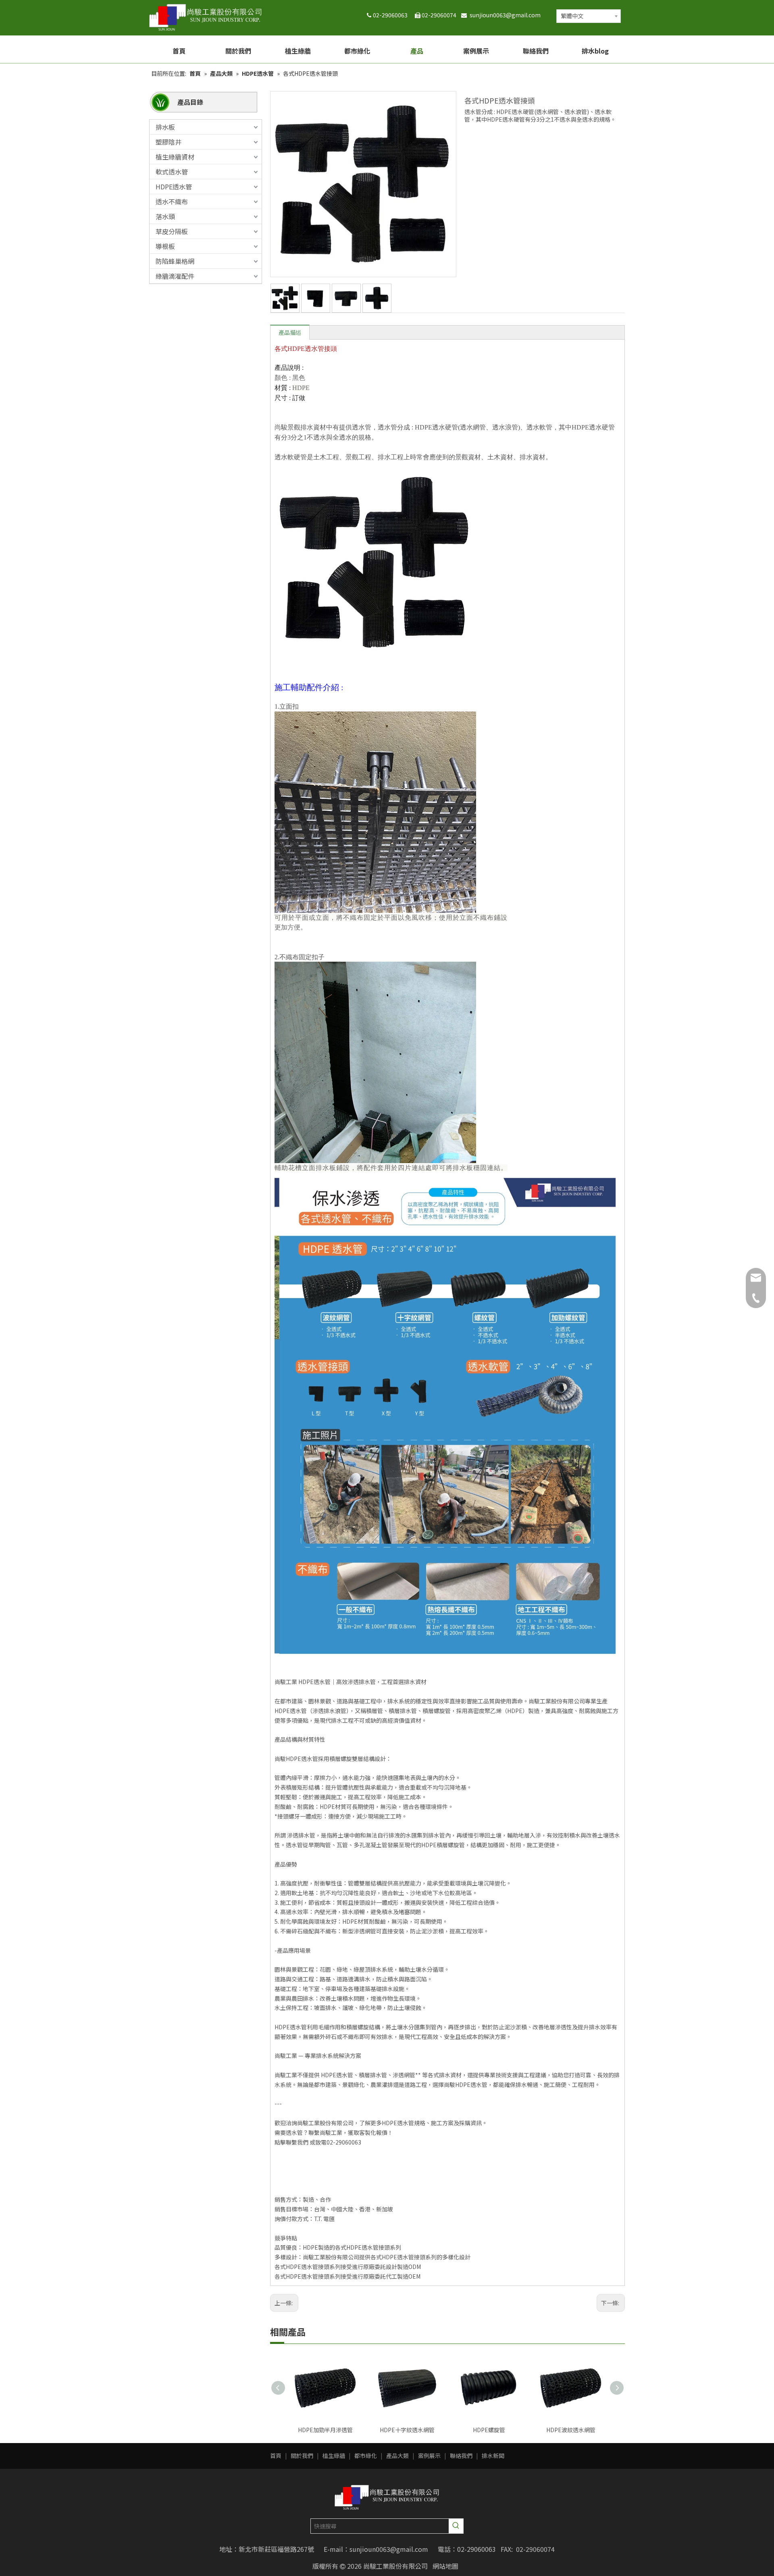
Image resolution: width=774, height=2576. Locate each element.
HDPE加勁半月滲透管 (325, 2430)
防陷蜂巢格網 (175, 261)
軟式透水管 (172, 172)
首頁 (276, 2456)
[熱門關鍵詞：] (456, 2526)
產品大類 (397, 2456)
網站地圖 (445, 2566)
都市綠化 (366, 2456)
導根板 (165, 246)
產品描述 (290, 332)
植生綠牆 (334, 2456)
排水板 (165, 127)
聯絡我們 (461, 2456)
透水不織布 (172, 201)
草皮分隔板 (172, 231)
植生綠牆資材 (175, 157)
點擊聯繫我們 (291, 2142)
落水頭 (165, 216)
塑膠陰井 (169, 142)
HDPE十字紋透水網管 (407, 2430)
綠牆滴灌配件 (175, 276)
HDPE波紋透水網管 (571, 2430)
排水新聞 (493, 2456)
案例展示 (429, 2456)
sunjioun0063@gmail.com (507, 15)
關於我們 (302, 2456)
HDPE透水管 (174, 187)
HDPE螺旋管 (489, 2430)
